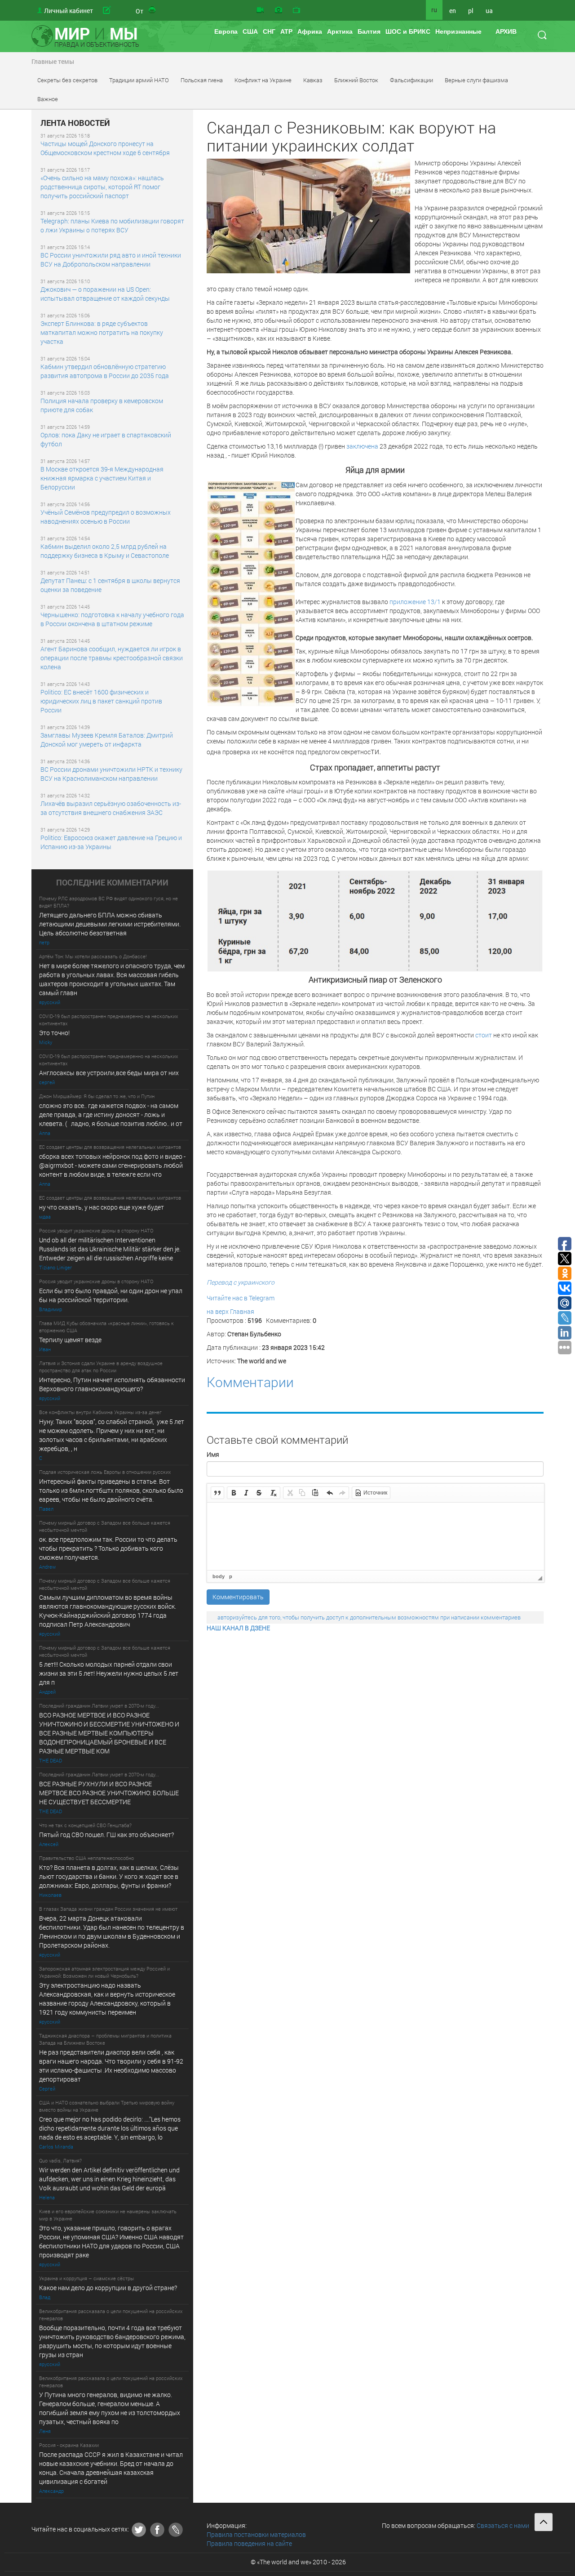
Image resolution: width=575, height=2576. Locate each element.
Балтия (369, 31)
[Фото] (279, 10)
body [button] (219, 1576)
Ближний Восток (356, 80)
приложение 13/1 (415, 602)
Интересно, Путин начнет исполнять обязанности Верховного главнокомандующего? (112, 1384)
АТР (286, 31)
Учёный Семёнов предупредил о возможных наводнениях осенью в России (106, 517)
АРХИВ (506, 31)
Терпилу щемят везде (70, 1340)
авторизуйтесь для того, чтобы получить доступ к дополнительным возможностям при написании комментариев (369, 1617)
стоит (484, 1035)
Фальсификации (411, 80)
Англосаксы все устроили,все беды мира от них (109, 1073)
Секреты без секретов (67, 80)
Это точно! (54, 1033)
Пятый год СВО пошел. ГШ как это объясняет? (106, 1835)
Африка (310, 31)
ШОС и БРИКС (408, 31)
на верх (218, 1311)
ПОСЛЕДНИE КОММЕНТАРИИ (112, 883)
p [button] (231, 1576)
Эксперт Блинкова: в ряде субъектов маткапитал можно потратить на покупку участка (102, 332)
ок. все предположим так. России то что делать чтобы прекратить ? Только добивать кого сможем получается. (108, 1548)
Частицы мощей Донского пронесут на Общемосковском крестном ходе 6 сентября (105, 148)
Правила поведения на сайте (249, 2543)
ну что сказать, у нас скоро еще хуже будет (102, 1207)
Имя (213, 1454)
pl (471, 11)
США (250, 31)
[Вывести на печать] (153, 10)
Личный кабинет (69, 11)
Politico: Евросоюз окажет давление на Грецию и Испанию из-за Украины (111, 842)
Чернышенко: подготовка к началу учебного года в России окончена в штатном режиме (112, 619)
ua (489, 11)
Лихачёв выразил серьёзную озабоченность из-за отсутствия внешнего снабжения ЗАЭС (111, 808)
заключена (362, 446)
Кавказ (313, 80)
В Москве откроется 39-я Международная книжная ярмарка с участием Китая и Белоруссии (102, 478)
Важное (48, 99)
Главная (242, 1311)
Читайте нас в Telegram (241, 1298)
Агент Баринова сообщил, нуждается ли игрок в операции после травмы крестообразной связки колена (112, 658)
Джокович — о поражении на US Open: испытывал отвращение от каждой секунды (105, 294)
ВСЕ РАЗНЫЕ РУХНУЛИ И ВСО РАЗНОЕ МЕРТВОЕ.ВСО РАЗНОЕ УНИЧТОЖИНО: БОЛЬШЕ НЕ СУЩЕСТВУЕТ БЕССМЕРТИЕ (109, 1793)
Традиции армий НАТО (139, 80)
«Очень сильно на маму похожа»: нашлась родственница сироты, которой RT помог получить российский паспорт (102, 187)
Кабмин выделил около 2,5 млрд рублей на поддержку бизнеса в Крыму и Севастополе (105, 551)
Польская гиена (202, 80)
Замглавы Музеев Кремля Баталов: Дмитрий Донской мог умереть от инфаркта (107, 740)
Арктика (340, 31)
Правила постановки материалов (256, 2534)
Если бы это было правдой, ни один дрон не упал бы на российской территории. (111, 1295)
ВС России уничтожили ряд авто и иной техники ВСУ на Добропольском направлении (111, 260)
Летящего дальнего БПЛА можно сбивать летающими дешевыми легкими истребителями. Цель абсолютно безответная (110, 924)
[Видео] (260, 10)
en (453, 11)
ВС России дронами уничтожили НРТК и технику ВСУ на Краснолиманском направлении (111, 774)
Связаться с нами (503, 2525)
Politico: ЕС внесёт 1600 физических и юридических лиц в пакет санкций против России (101, 701)
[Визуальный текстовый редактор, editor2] (376, 1536)
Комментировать (238, 1597)
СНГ (269, 31)
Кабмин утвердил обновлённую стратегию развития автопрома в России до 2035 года (105, 371)
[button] (217, 1493)
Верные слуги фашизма (476, 80)
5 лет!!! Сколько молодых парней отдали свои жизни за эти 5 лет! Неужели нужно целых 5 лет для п (109, 1673)
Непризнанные (458, 31)
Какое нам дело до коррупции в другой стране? (108, 2288)
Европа (226, 31)
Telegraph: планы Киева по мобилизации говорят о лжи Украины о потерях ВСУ (112, 225)
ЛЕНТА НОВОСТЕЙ (75, 123)
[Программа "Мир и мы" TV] (296, 10)
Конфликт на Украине (263, 80)
